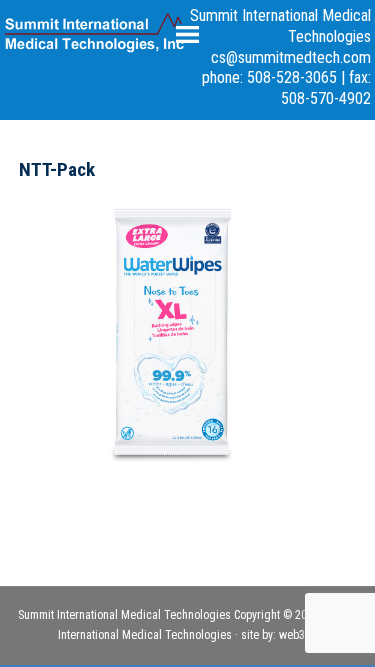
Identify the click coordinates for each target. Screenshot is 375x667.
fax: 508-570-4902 (326, 88)
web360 (298, 635)
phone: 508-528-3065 (269, 77)
